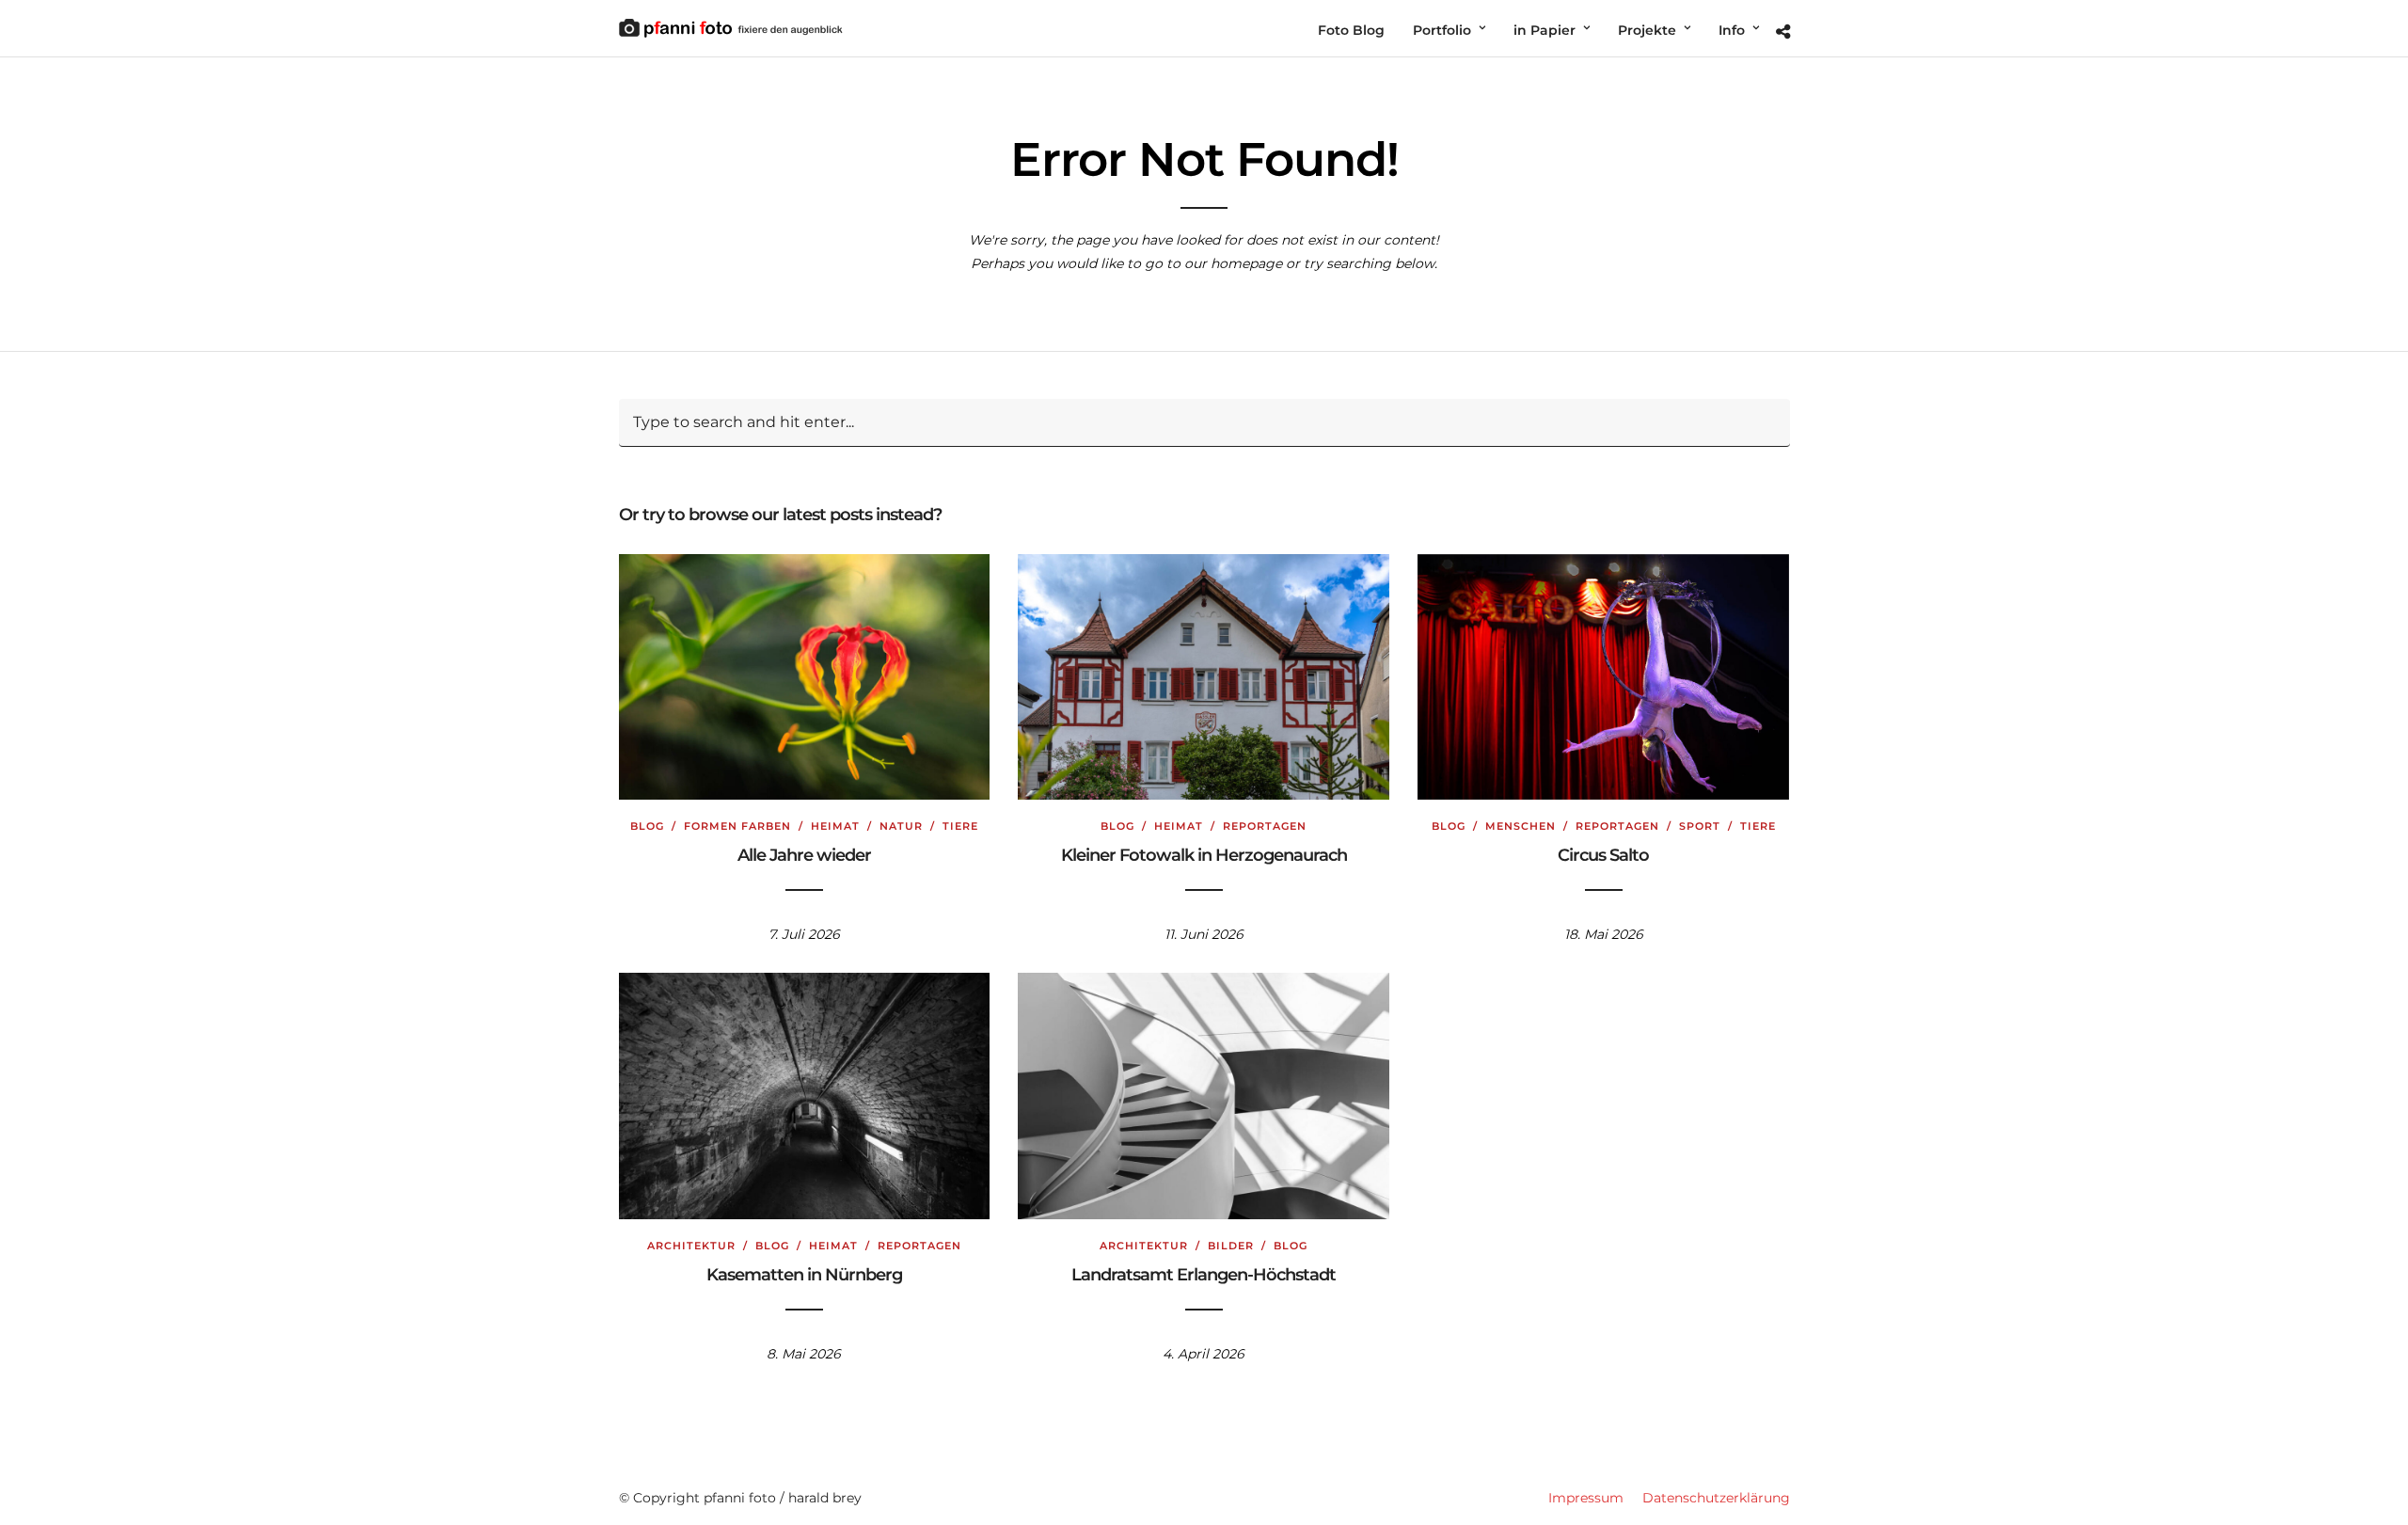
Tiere (960, 826)
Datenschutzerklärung (1716, 1498)
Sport (1700, 826)
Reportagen (1265, 826)
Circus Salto (1603, 855)
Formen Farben (737, 826)
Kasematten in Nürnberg (804, 1275)
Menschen (1521, 826)
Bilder (1231, 1246)
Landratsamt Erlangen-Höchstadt (1204, 1275)
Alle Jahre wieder (804, 855)
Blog (647, 826)
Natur (901, 826)
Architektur (691, 1246)
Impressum (1586, 1498)
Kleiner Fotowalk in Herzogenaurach (1204, 855)
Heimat (835, 826)
